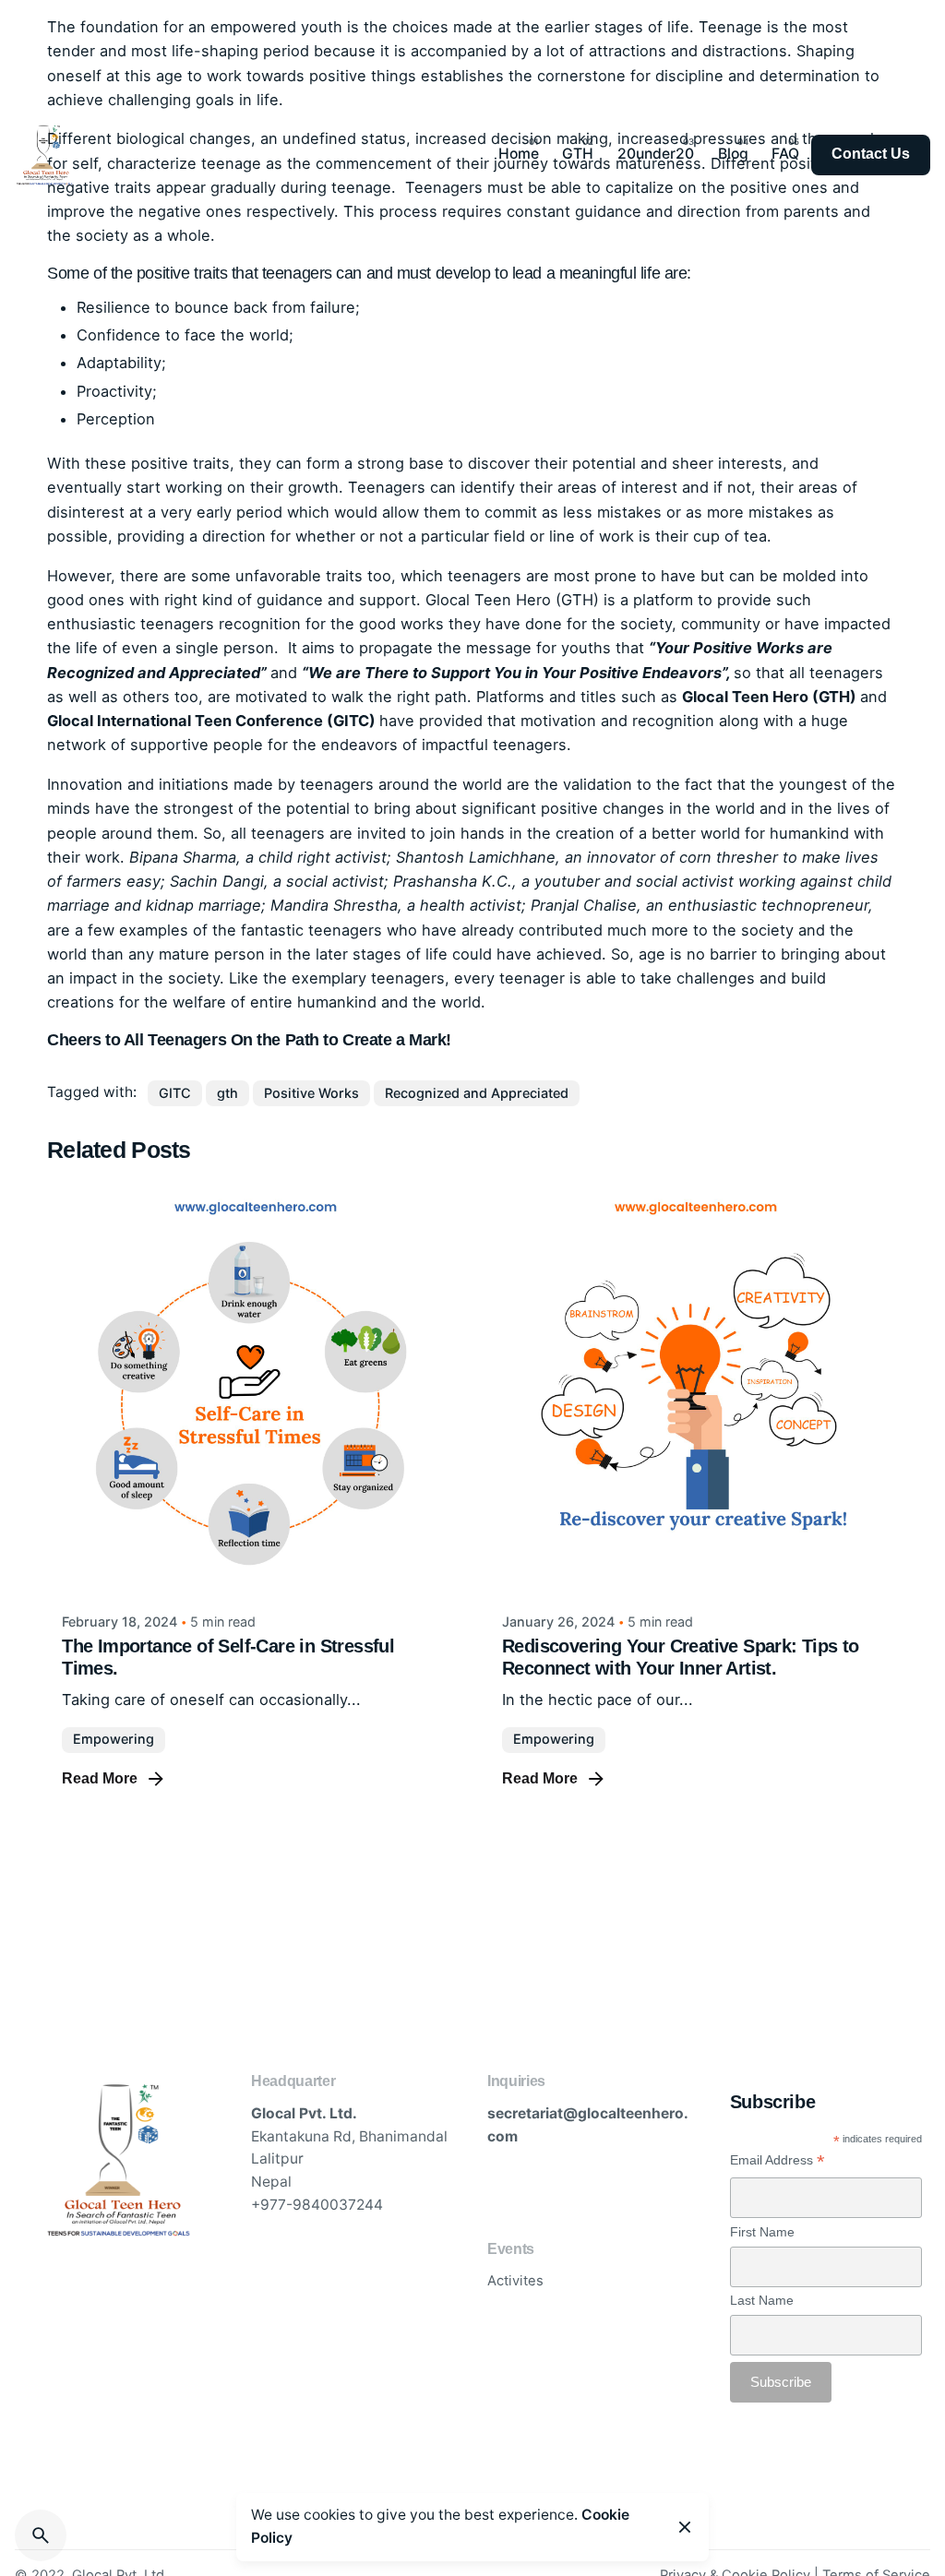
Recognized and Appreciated (477, 1093)
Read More (100, 1778)
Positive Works (311, 1093)
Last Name (762, 2300)
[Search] (41, 2535)
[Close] (685, 2527)
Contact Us (871, 154)
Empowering (114, 1739)
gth (227, 1093)
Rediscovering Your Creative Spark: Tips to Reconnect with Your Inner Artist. (681, 1657)
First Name (762, 2232)
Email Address (778, 2160)
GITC (175, 1093)
